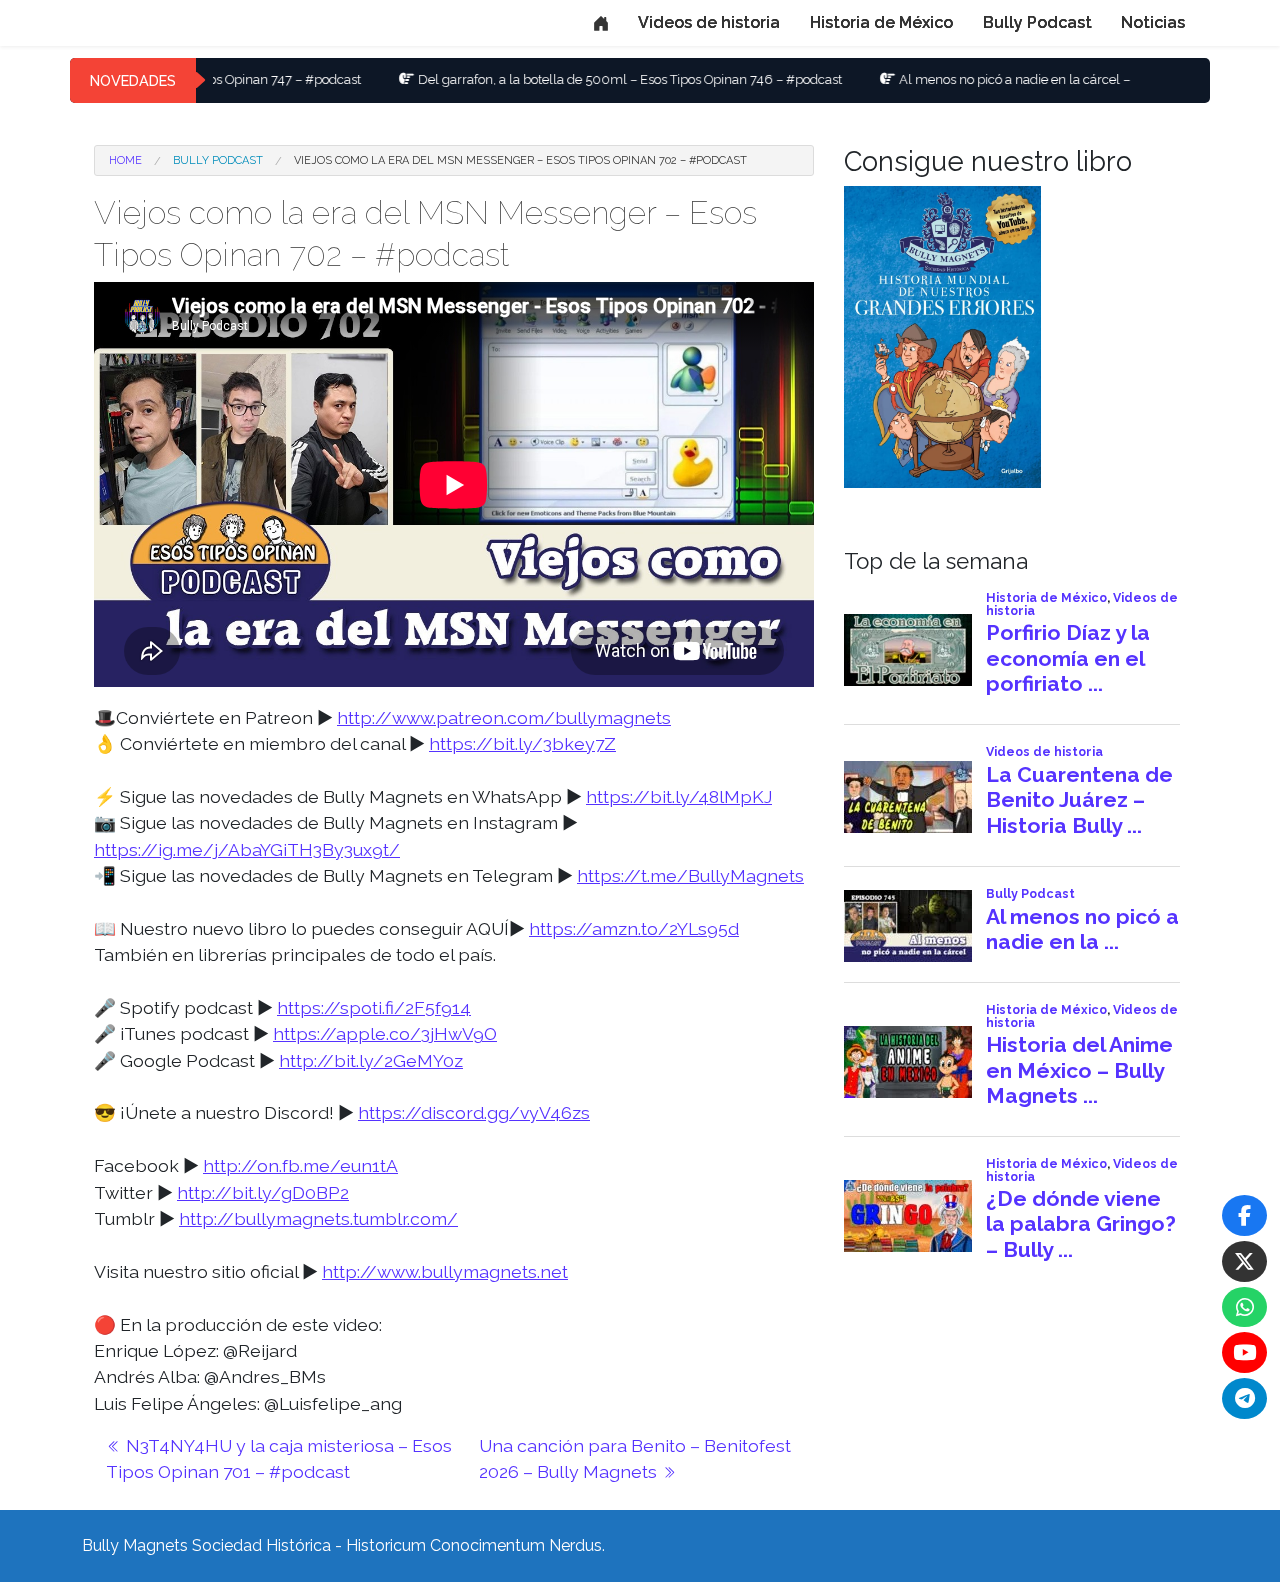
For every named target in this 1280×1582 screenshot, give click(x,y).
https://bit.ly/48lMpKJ (679, 796)
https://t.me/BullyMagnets (690, 875)
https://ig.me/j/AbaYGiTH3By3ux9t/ (247, 849)
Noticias (1153, 22)
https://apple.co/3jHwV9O (385, 1033)
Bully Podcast (1037, 22)
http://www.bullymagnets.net (445, 1271)
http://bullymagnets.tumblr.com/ (318, 1218)
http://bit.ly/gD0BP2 (263, 1192)
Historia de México (881, 22)
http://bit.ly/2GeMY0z (371, 1060)
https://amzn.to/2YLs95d (634, 928)
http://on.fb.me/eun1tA (300, 1165)
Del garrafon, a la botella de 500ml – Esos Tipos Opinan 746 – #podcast (570, 79)
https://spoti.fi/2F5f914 (374, 1007)
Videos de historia (709, 22)
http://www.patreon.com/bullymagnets (504, 717)
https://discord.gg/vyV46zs (474, 1112)
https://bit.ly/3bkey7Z (522, 743)
